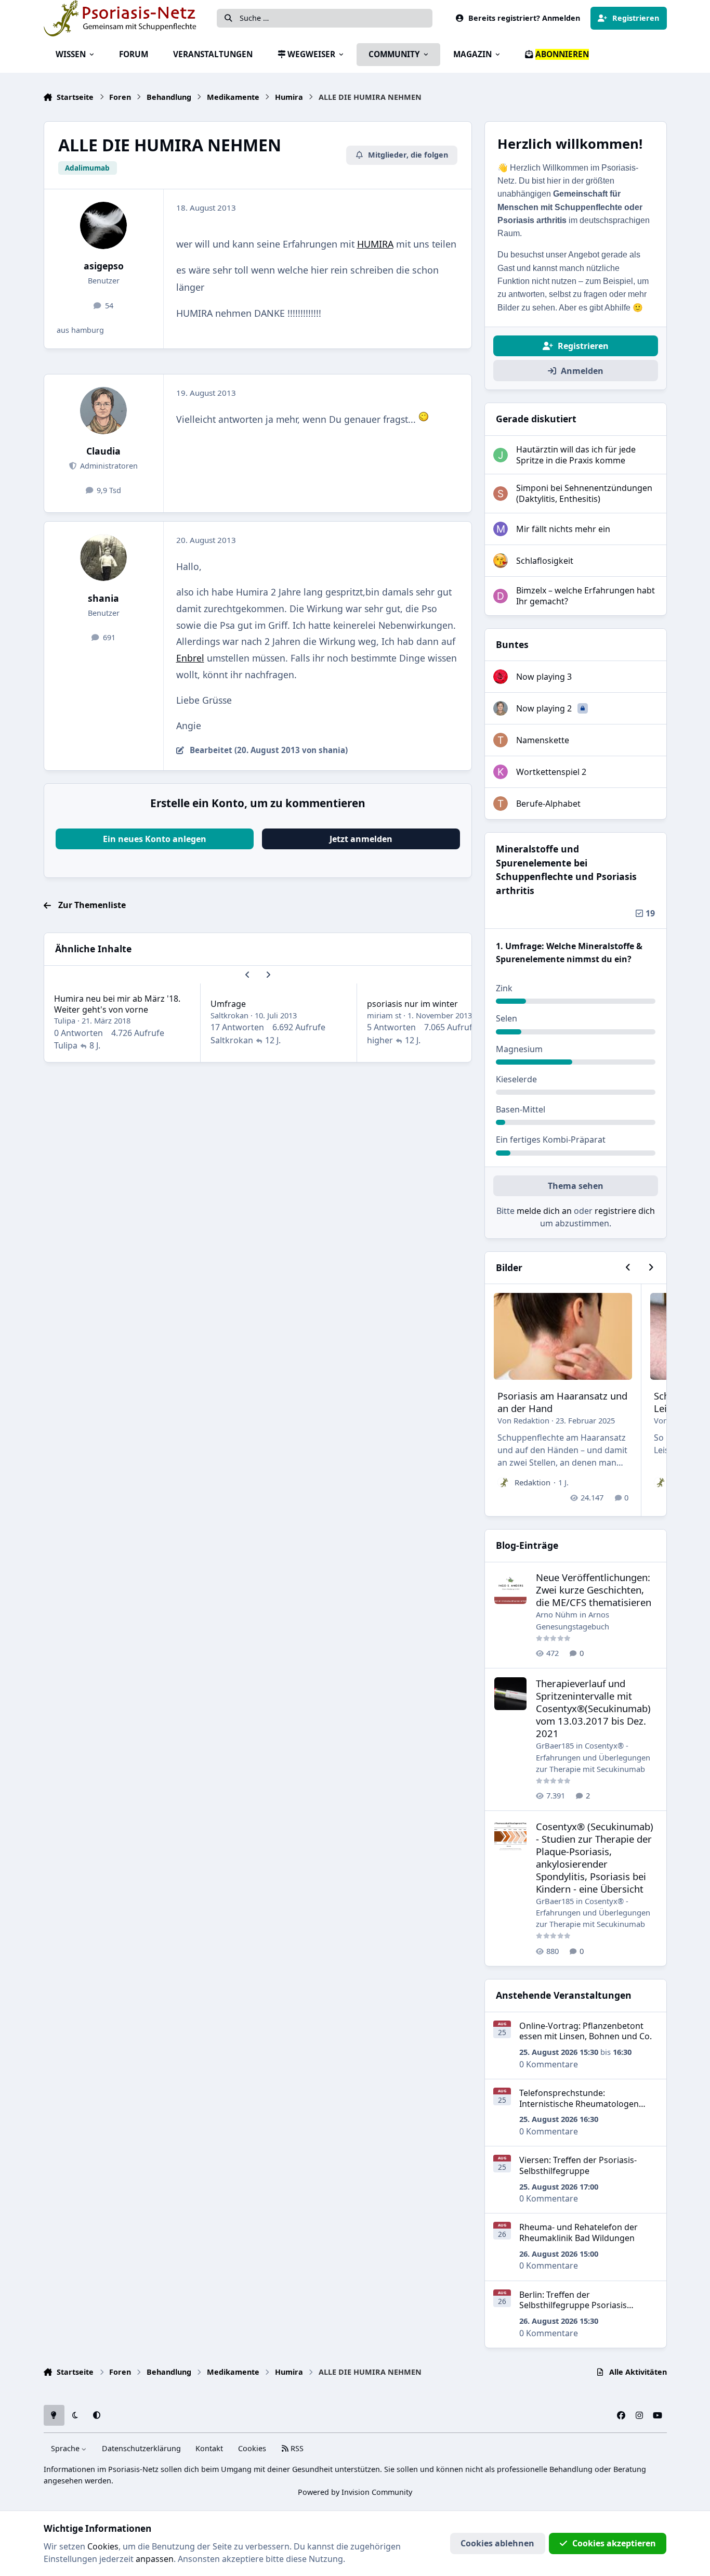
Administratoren (108, 466)
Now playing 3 (544, 677)
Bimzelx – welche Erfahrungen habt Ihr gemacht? (586, 596)
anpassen (155, 2559)
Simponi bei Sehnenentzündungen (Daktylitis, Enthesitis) (584, 493)
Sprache (66, 2448)
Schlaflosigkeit (545, 561)
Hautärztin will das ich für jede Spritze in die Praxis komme (576, 455)
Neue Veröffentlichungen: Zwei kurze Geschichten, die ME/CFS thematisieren (594, 1590)
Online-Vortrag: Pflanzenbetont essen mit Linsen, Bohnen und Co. (586, 2031)
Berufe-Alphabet (548, 804)
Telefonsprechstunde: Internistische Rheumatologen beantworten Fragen (579, 2104)
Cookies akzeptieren (614, 2543)
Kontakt (209, 2448)
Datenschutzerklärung (141, 2448)
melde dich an (544, 1211)
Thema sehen (576, 1186)
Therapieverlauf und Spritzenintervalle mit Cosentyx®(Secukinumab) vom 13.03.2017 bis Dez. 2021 (593, 1708)
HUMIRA (375, 244)
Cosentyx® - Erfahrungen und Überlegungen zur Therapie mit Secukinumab (593, 1757)
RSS (296, 2448)
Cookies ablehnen (497, 2543)
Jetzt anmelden (361, 839)
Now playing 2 (545, 708)
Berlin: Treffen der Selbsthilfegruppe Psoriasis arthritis (573, 2306)
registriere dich (625, 1211)
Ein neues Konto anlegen (155, 839)
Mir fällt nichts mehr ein (563, 529)
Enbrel (190, 658)
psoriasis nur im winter (412, 1004)
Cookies (252, 2448)
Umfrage (228, 1004)
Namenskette (543, 740)
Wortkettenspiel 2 (551, 772)
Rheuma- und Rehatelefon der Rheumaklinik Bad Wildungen (578, 2232)
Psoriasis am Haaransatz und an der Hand (562, 1402)
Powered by (355, 2492)
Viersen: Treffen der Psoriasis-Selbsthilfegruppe (578, 2165)
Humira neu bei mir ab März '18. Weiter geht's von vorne (117, 1004)
